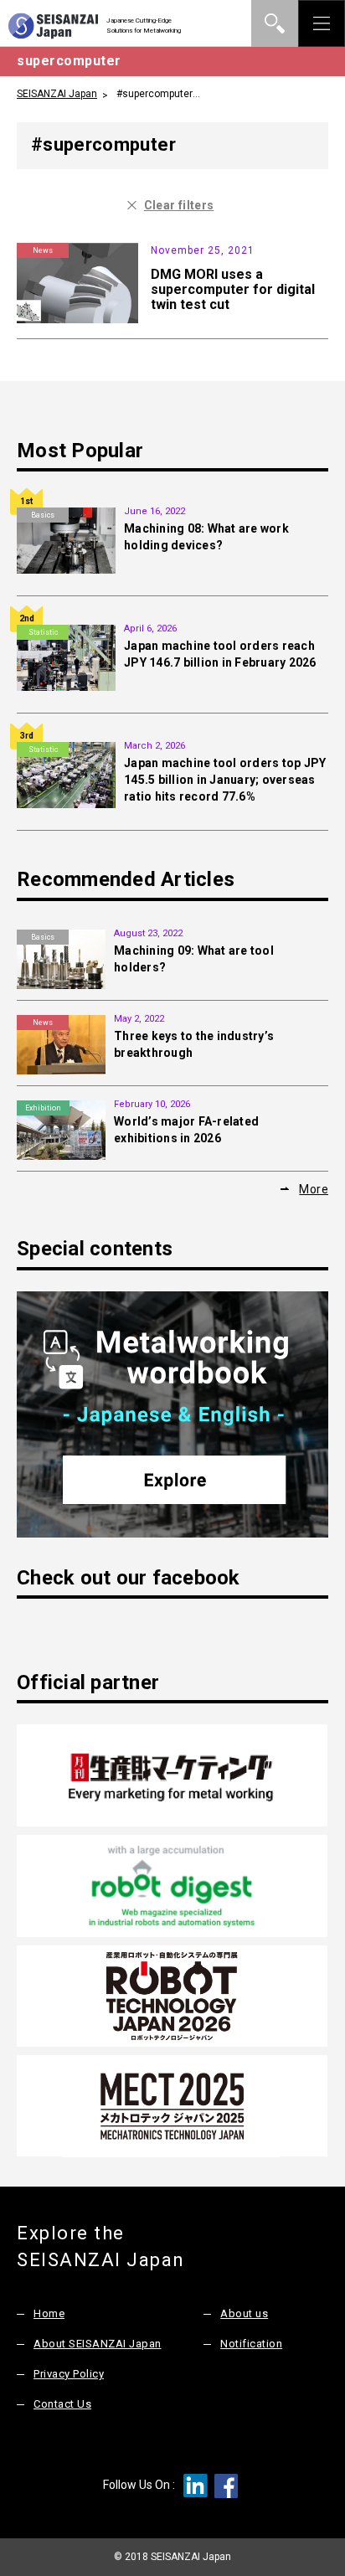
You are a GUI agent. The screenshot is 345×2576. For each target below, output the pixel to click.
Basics (43, 515)
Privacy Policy (69, 2374)
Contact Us (62, 2404)
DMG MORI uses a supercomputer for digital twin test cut (233, 289)
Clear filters (179, 205)
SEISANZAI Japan (57, 94)
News (43, 250)
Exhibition (43, 1108)
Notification (251, 2344)
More (314, 1189)
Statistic (43, 632)
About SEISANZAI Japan (98, 2344)
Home (49, 2313)
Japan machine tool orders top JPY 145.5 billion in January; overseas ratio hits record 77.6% (225, 780)
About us (244, 2313)
